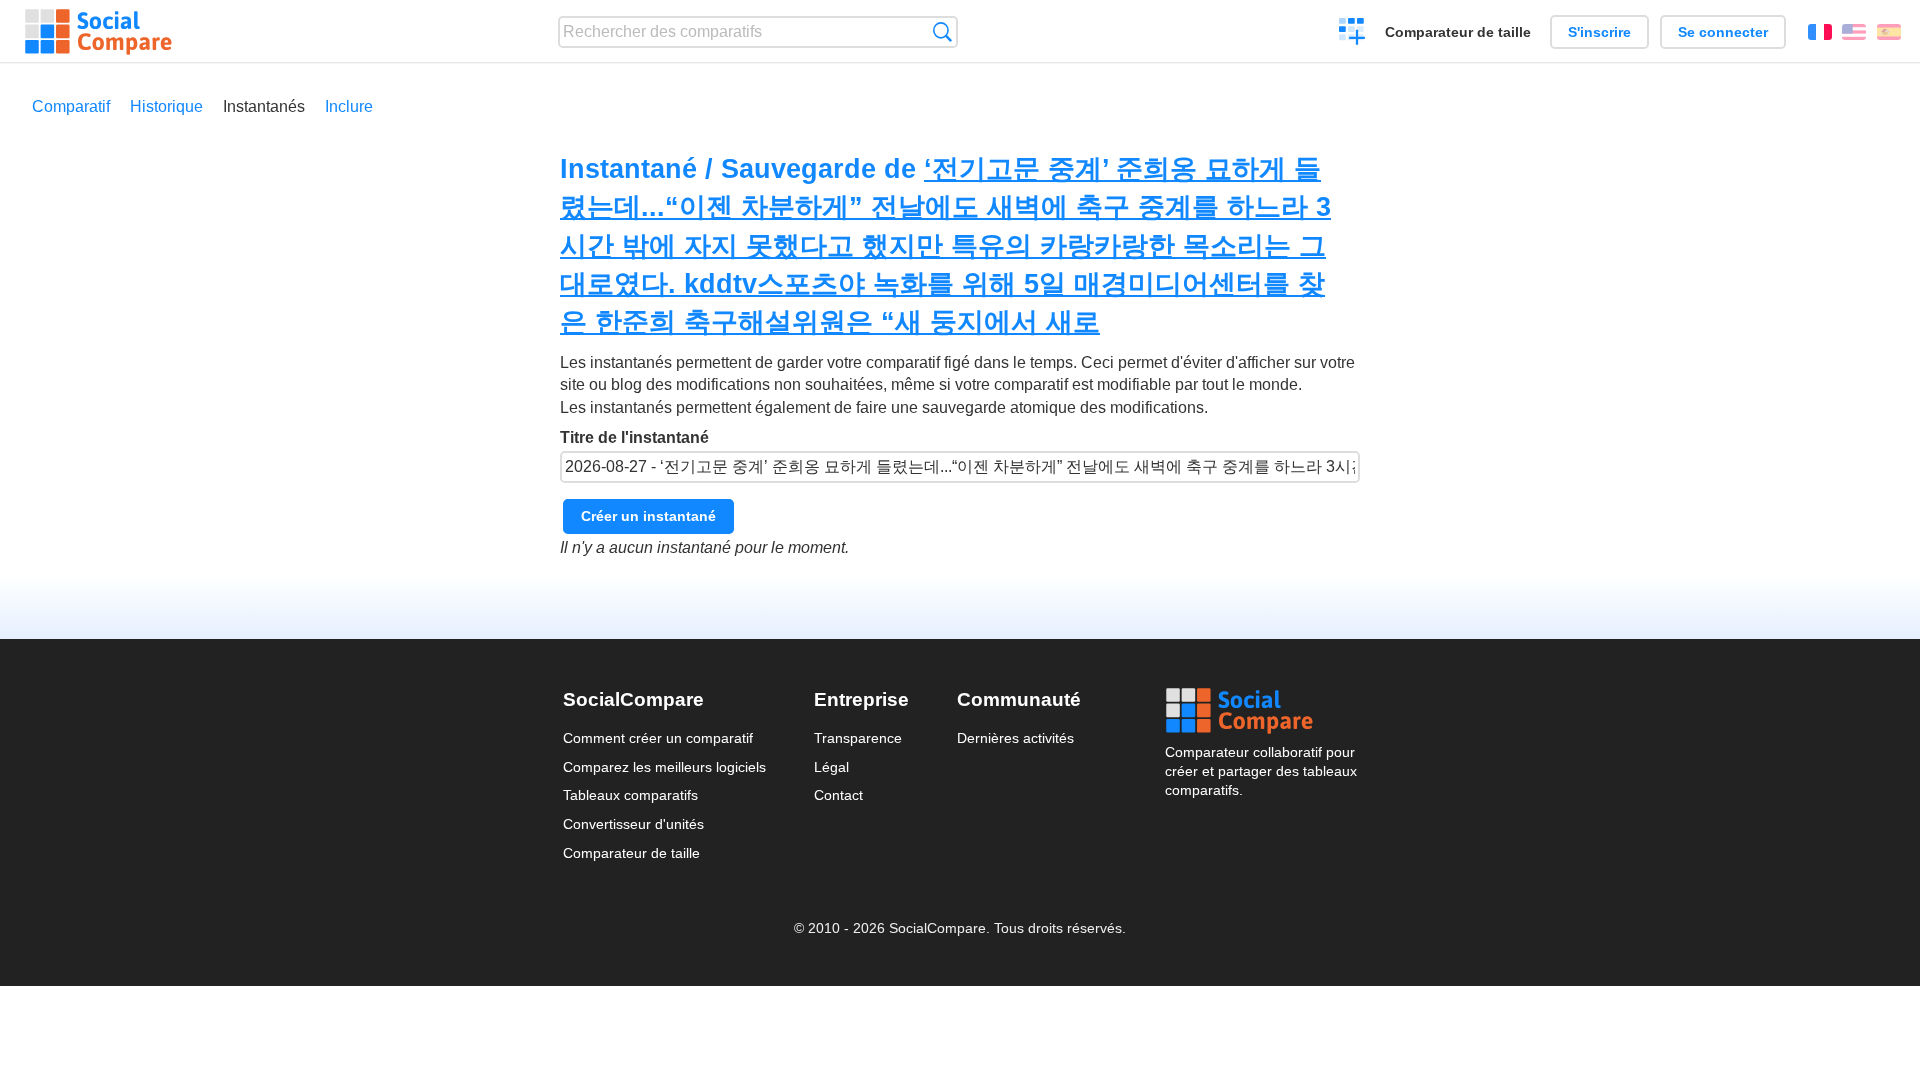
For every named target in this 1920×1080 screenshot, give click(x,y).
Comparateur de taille (1458, 32)
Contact (838, 795)
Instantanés (264, 106)
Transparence (858, 738)
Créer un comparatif (1352, 34)
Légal (831, 767)
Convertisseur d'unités (633, 824)
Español (1889, 32)
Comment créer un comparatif (658, 738)
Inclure (349, 106)
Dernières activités (1015, 738)
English (1854, 32)
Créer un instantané (648, 516)
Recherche (942, 31)
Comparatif (71, 106)
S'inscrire (1599, 32)
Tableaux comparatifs (630, 795)
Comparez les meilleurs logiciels (664, 767)
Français (1820, 32)
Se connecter (1723, 32)
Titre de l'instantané (634, 437)
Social (1261, 711)
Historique (166, 106)
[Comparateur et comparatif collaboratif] (98, 32)
